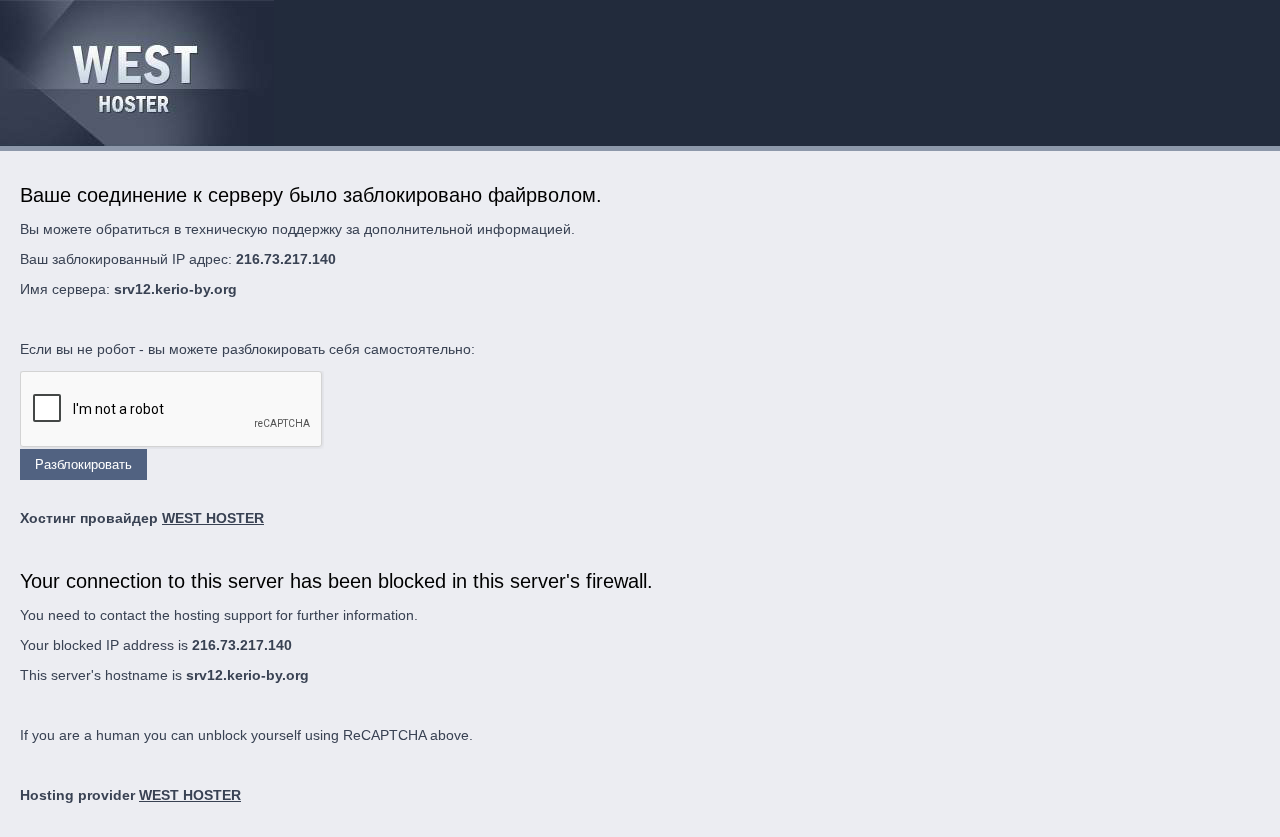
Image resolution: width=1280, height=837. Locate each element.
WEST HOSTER (213, 518)
